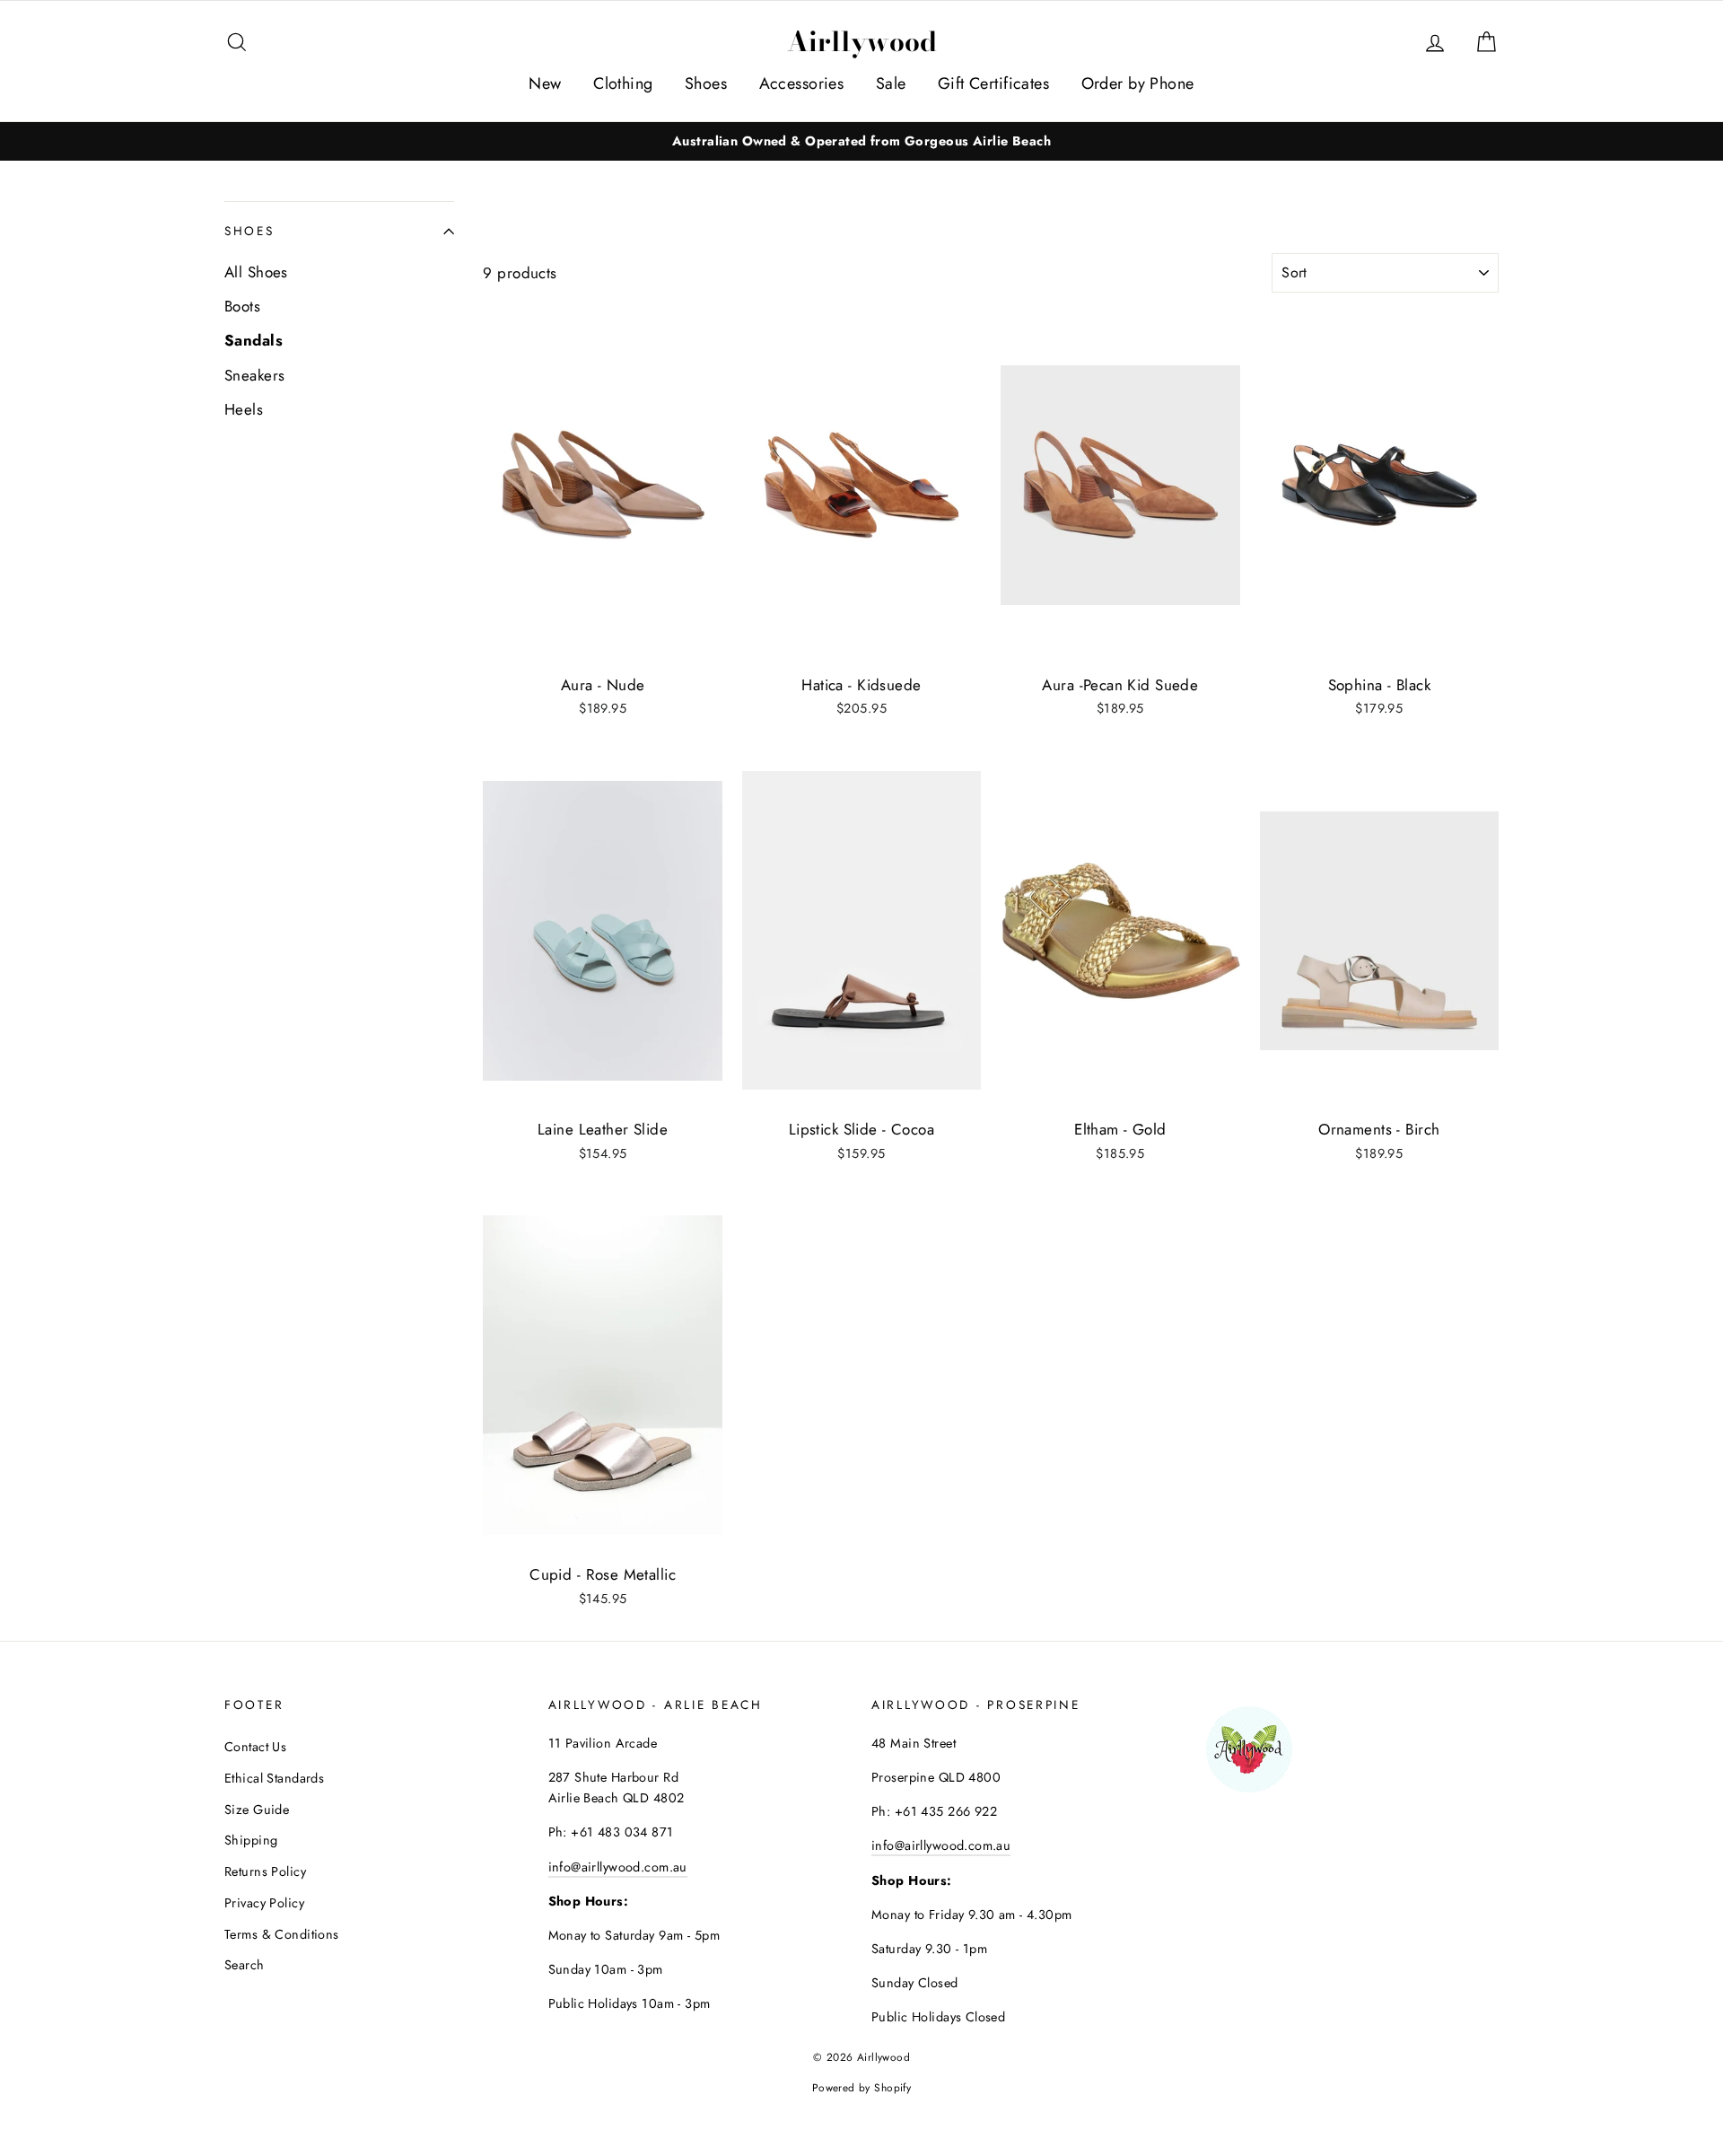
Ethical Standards (274, 1778)
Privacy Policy (264, 1903)
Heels (244, 409)
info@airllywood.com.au (618, 1867)
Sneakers (254, 375)
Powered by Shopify (862, 2087)
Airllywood (862, 41)
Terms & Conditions (282, 1934)
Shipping (251, 1840)
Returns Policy (265, 1871)
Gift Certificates (993, 83)
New (545, 83)
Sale (891, 83)
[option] (861, 141)
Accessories (802, 83)
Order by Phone (1138, 83)
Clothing (623, 83)
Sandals (254, 340)
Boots (242, 306)
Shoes (706, 83)
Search (245, 1965)
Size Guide (257, 1810)
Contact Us (255, 1747)
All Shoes (256, 272)
